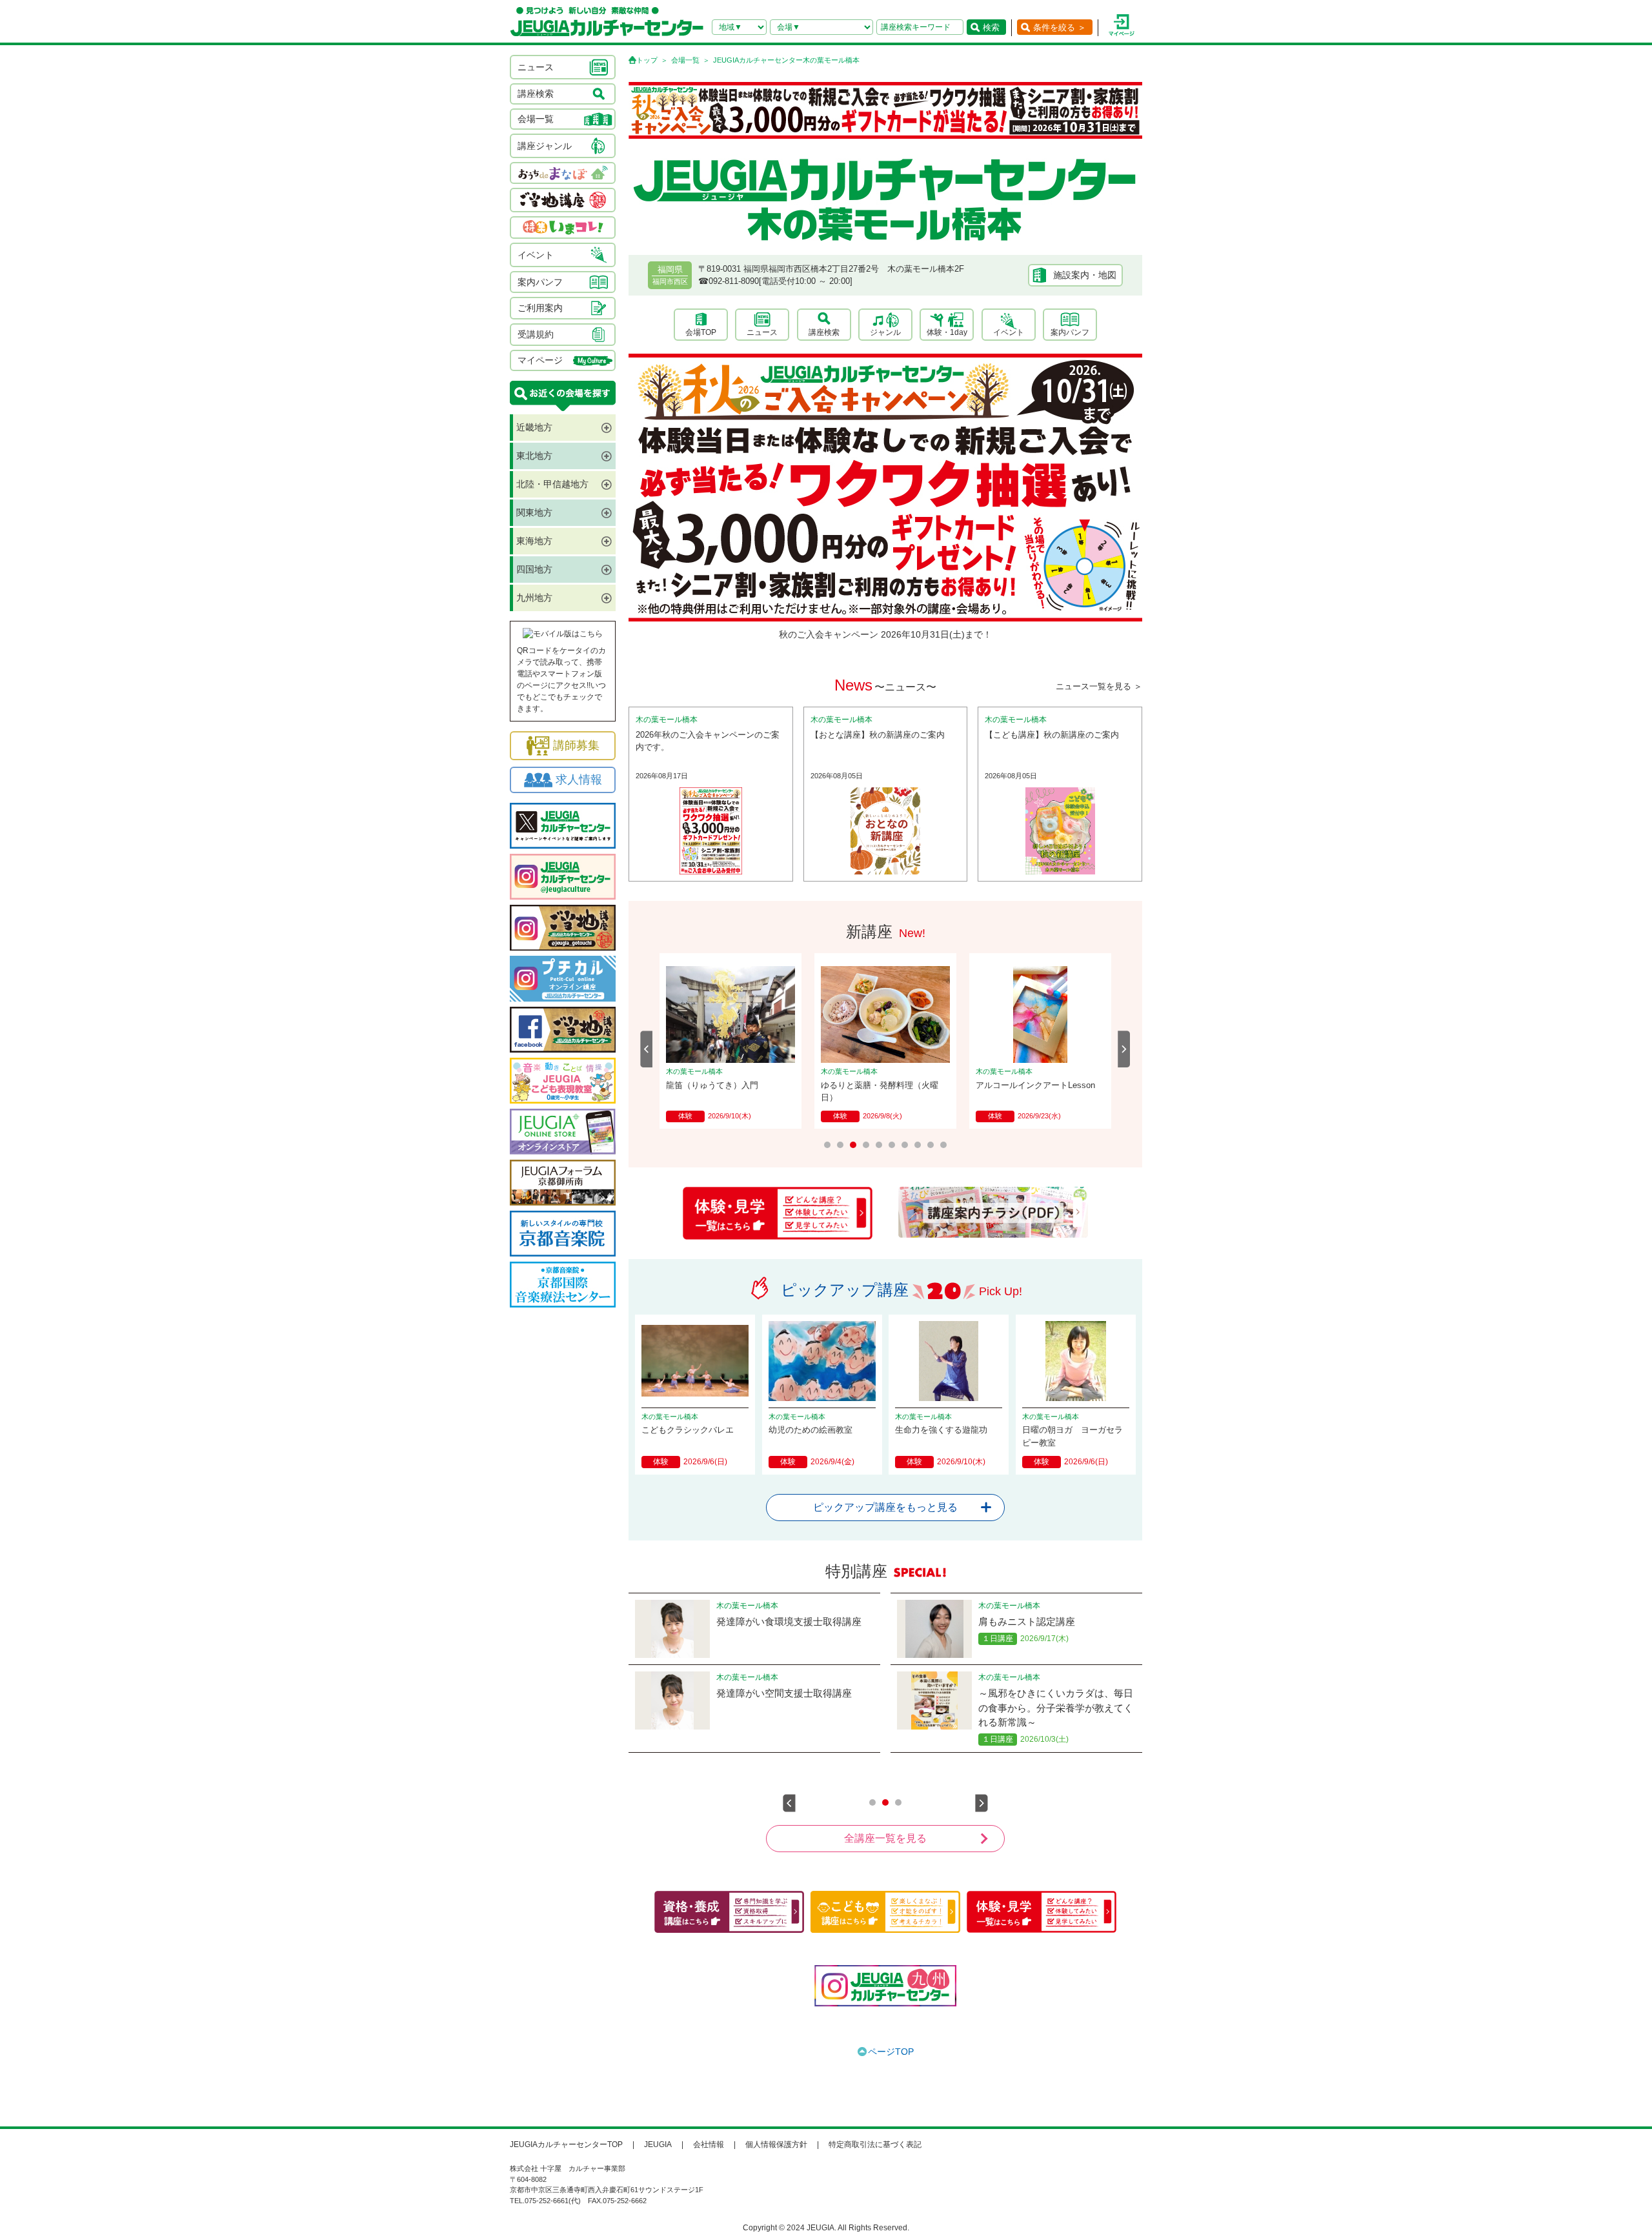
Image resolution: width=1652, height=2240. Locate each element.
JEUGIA (658, 2144)
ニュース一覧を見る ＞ (1099, 686)
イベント (1009, 332)
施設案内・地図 (1085, 275)
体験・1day (947, 332)
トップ (647, 60)
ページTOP (891, 2052)
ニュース (762, 332)
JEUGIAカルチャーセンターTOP (566, 2144)
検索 (991, 27)
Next (1124, 1049)
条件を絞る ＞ (1060, 27)
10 (943, 1145)
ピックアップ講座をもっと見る (885, 1507)
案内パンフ (1070, 332)
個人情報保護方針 (776, 2144)
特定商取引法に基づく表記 (875, 2144)
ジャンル (885, 332)
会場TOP (701, 332)
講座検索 (824, 332)
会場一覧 (685, 60)
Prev (647, 1049)
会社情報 (709, 2144)
